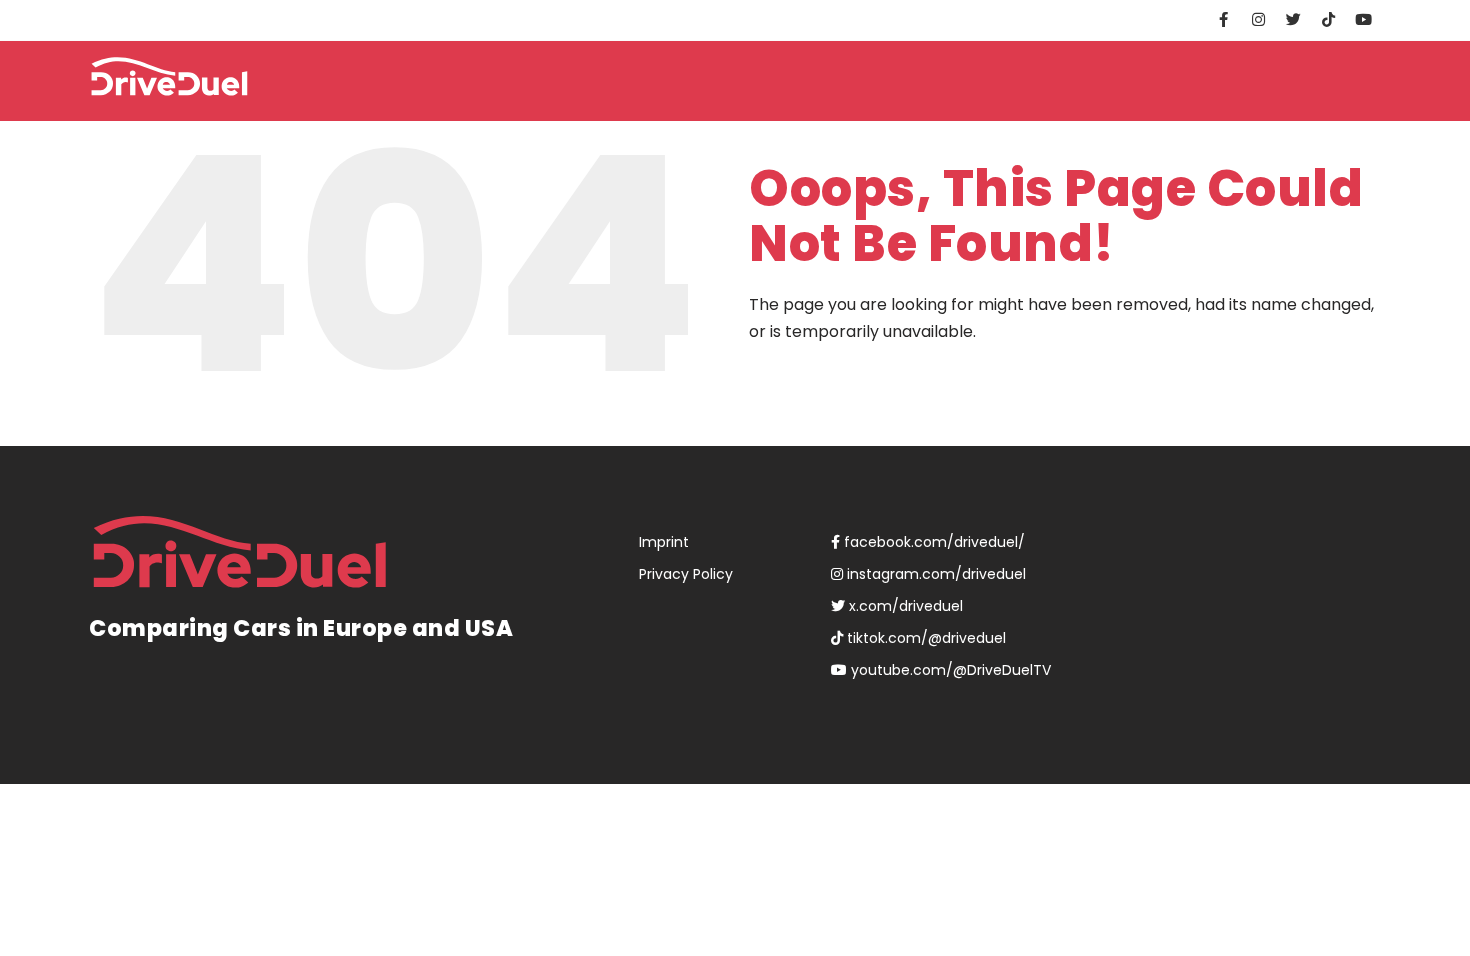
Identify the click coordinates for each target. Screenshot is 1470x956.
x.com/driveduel (904, 606)
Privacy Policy (686, 574)
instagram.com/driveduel (934, 574)
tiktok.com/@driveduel (924, 638)
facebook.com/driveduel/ (932, 542)
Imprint (664, 542)
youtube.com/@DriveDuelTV (949, 670)
